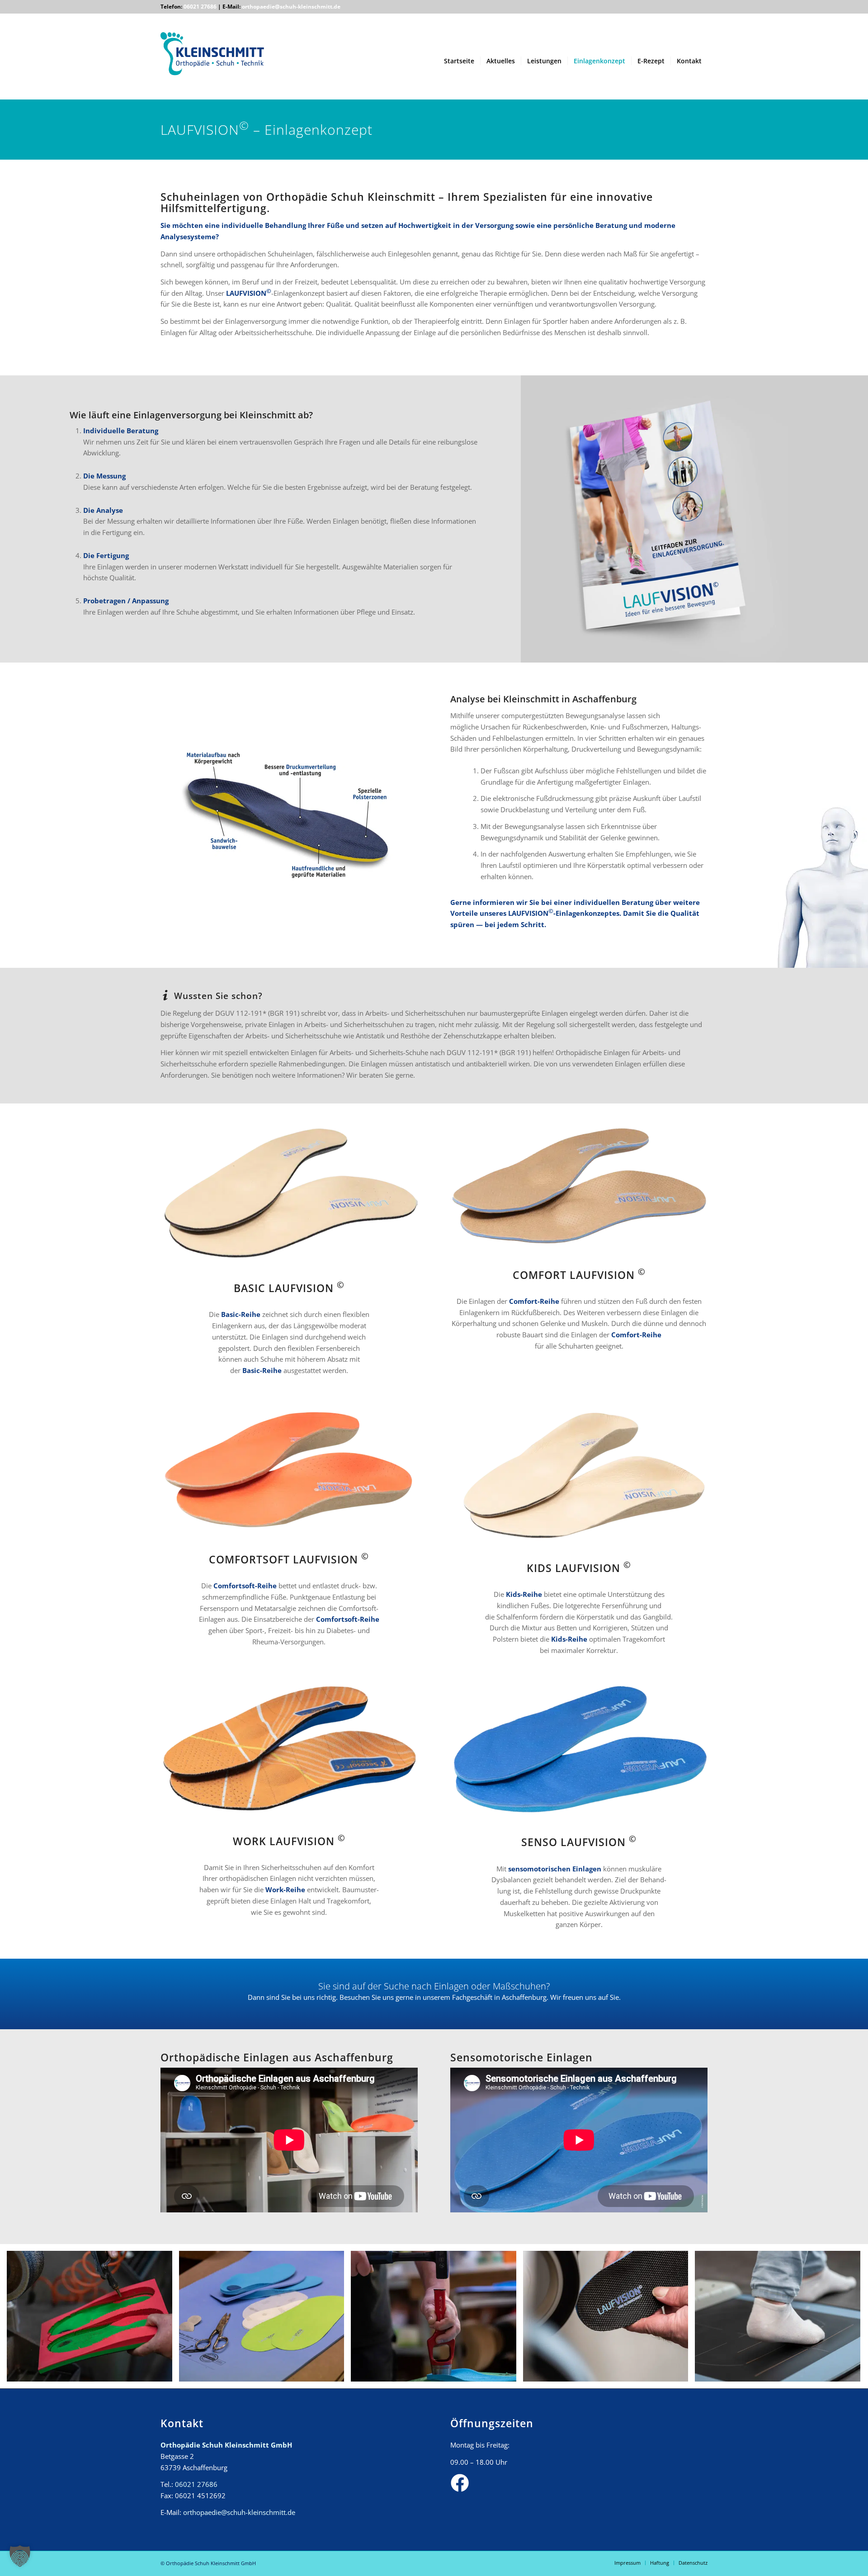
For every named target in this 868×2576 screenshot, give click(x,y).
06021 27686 (200, 7)
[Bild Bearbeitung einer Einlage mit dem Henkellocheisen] (437, 2320)
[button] (20, 2556)
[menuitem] (459, 61)
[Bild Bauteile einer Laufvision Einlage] (265, 2320)
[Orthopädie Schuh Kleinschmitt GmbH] (212, 65)
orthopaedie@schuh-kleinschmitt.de (291, 7)
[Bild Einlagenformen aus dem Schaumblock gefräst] (93, 2320)
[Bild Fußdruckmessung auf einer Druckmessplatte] (781, 2320)
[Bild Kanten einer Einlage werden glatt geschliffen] (609, 2320)
